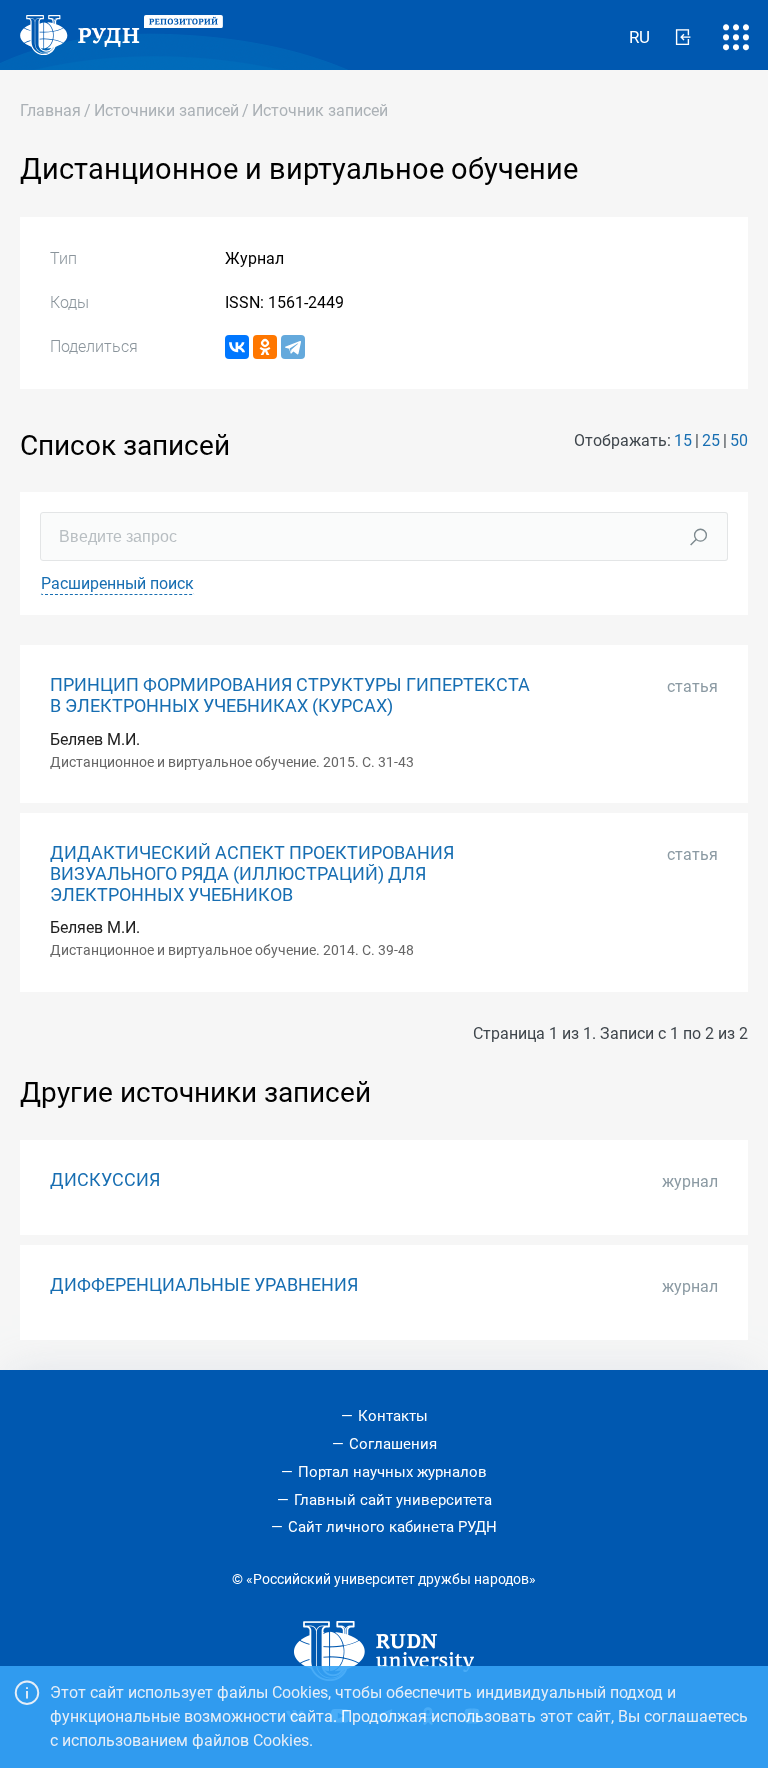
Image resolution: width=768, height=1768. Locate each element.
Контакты (393, 1416)
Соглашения (393, 1444)
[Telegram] (293, 347)
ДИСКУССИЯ (105, 1180)
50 (739, 440)
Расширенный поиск (117, 583)
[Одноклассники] (265, 347)
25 (711, 440)
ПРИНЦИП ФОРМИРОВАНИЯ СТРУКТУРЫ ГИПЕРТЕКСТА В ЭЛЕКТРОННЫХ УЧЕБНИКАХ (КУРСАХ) (290, 695)
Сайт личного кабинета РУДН (392, 1527)
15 (683, 440)
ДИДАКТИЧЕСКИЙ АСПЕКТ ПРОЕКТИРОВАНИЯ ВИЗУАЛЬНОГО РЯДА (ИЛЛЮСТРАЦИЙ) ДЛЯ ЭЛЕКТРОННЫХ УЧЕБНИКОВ (252, 874)
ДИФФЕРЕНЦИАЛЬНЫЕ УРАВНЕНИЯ (204, 1285)
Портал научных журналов (392, 1472)
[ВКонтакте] (237, 347)
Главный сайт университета (393, 1500)
